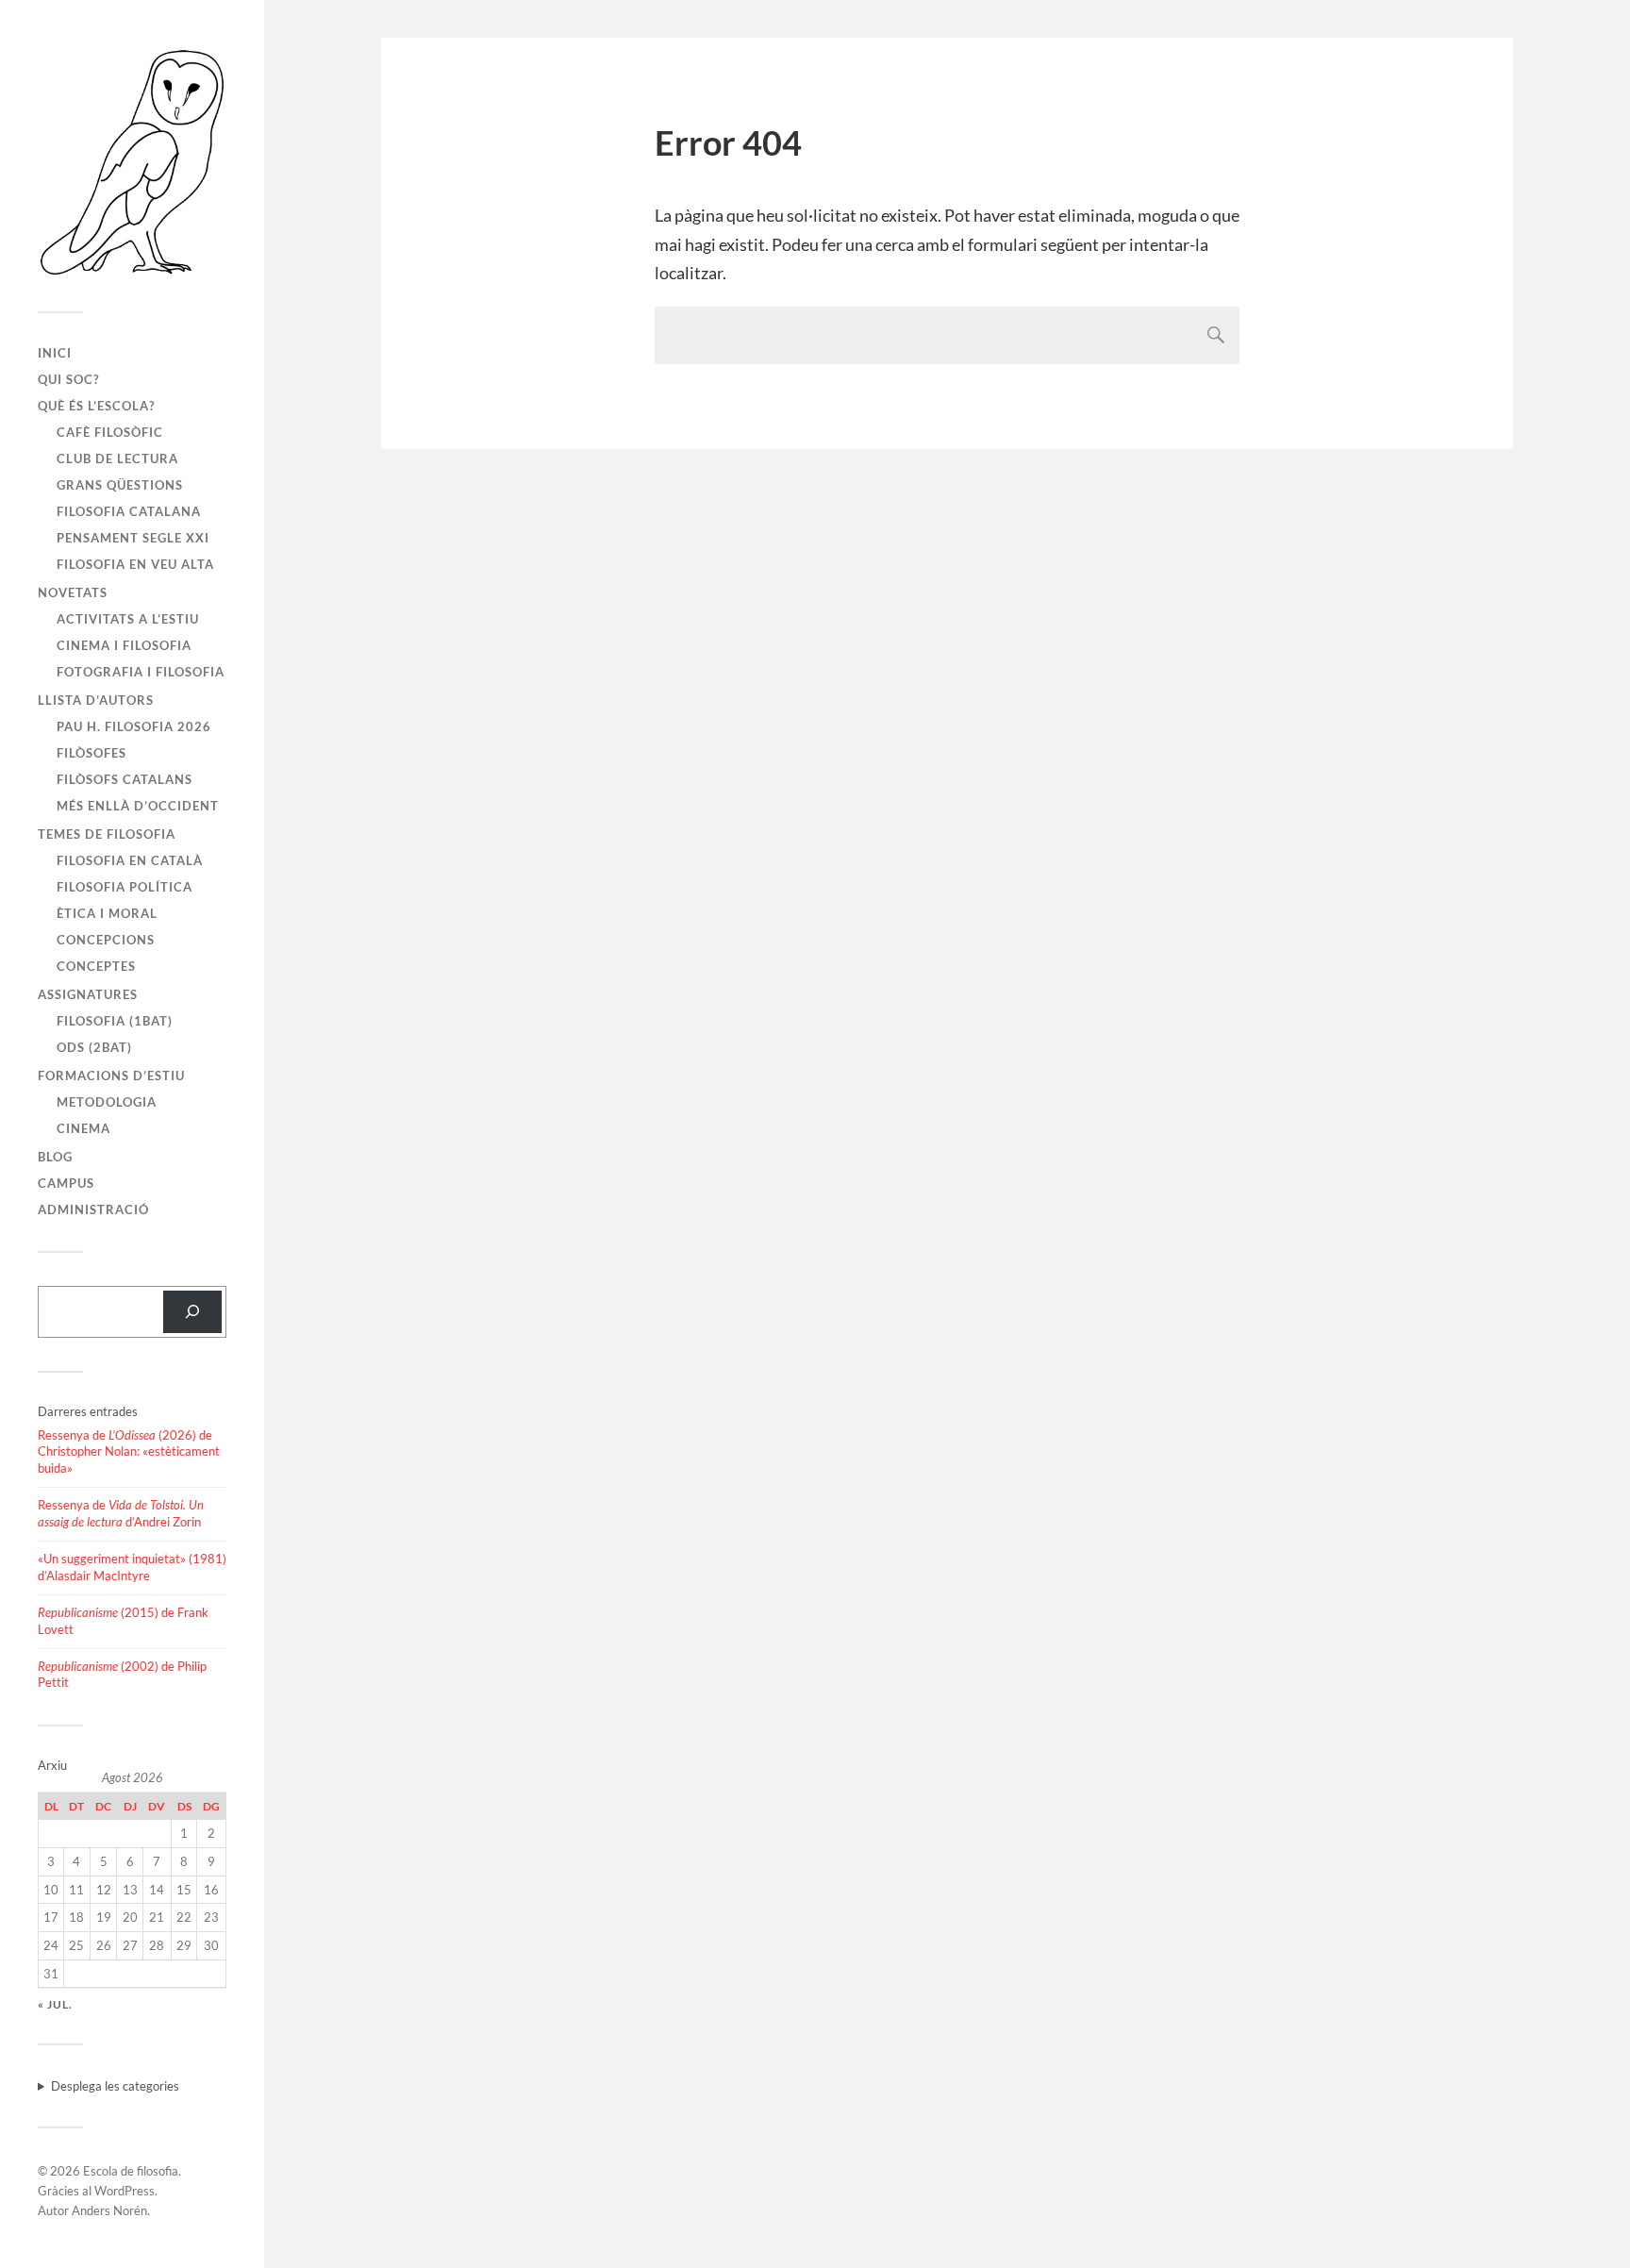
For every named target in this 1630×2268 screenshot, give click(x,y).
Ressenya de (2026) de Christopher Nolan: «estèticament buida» (129, 1452)
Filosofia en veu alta (135, 564)
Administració (93, 1209)
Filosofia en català (130, 860)
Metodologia (107, 1102)
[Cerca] (192, 1312)
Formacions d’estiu (111, 1076)
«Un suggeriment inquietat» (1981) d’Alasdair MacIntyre (132, 1567)
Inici (55, 353)
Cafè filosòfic (110, 432)
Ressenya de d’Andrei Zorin (121, 1513)
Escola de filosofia (131, 2171)
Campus (66, 1183)
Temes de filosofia (107, 834)
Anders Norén (109, 2210)
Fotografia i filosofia (141, 672)
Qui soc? (68, 379)
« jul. (55, 2004)
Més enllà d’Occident (138, 806)
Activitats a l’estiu (128, 619)
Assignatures (88, 994)
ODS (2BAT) (94, 1047)
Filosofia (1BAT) (115, 1021)
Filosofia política (125, 887)
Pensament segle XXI (133, 538)
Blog (55, 1157)
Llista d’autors (96, 700)
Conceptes (96, 966)
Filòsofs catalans (125, 779)
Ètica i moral (107, 913)
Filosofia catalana (129, 511)
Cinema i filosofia (124, 645)
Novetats (73, 592)
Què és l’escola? (96, 406)
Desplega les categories (115, 2086)
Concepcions (106, 940)
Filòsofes (91, 753)
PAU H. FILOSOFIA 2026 (134, 726)
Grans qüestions (120, 485)
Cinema (83, 1128)
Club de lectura (117, 459)
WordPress (125, 2191)
